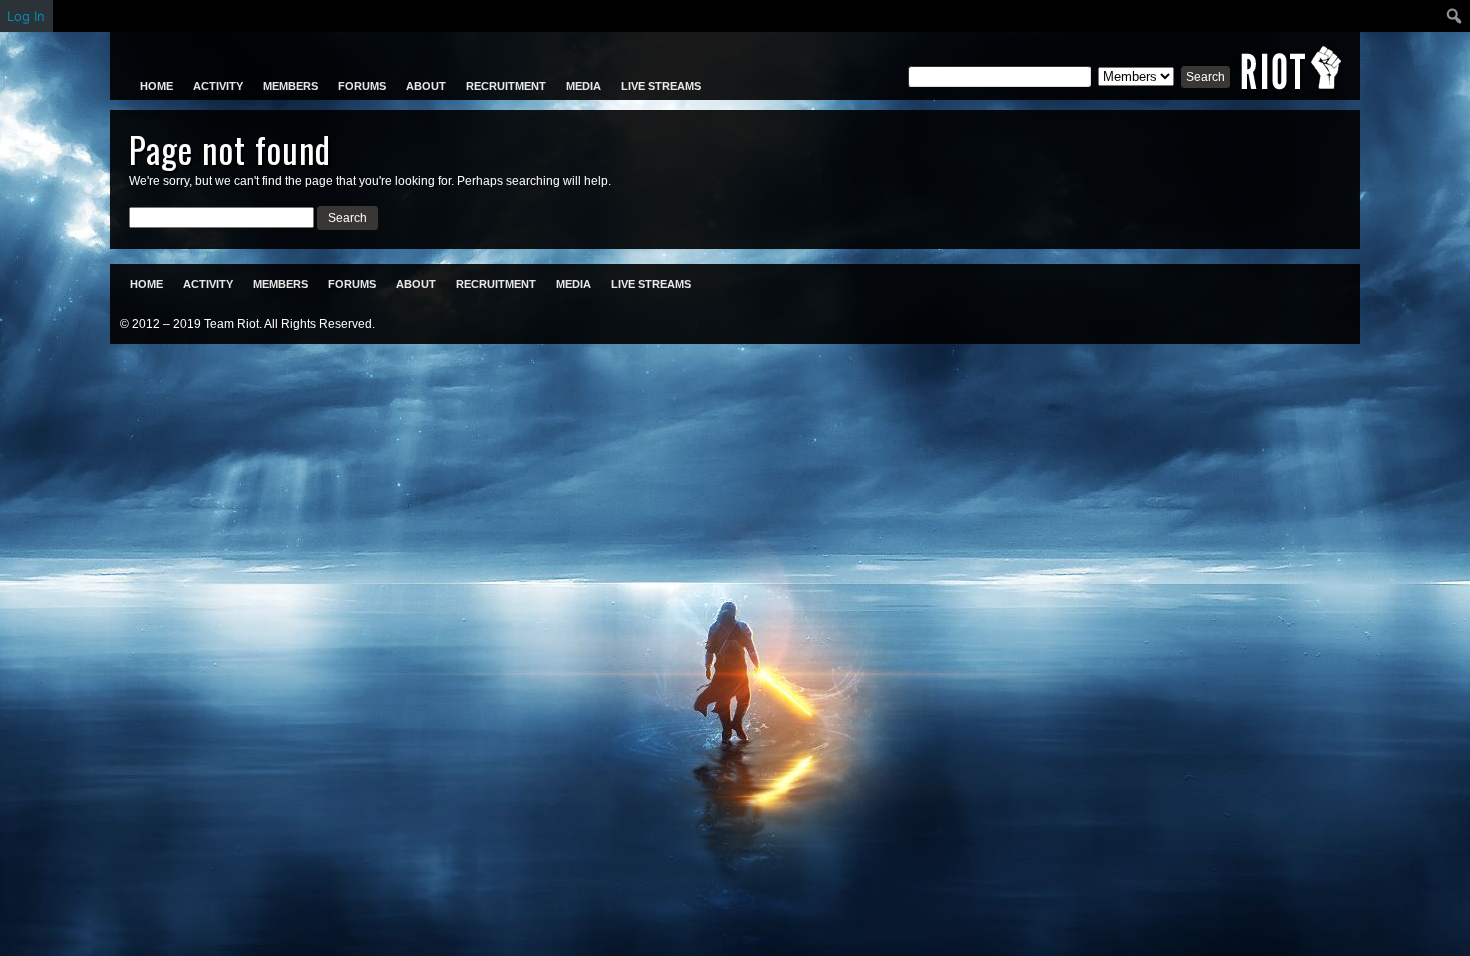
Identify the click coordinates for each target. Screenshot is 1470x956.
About (426, 86)
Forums (362, 86)
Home (156, 86)
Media (583, 86)
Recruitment (506, 86)
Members (290, 86)
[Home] (1291, 68)
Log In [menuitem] (26, 16)
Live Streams (661, 86)
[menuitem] (1454, 16)
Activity (218, 86)
